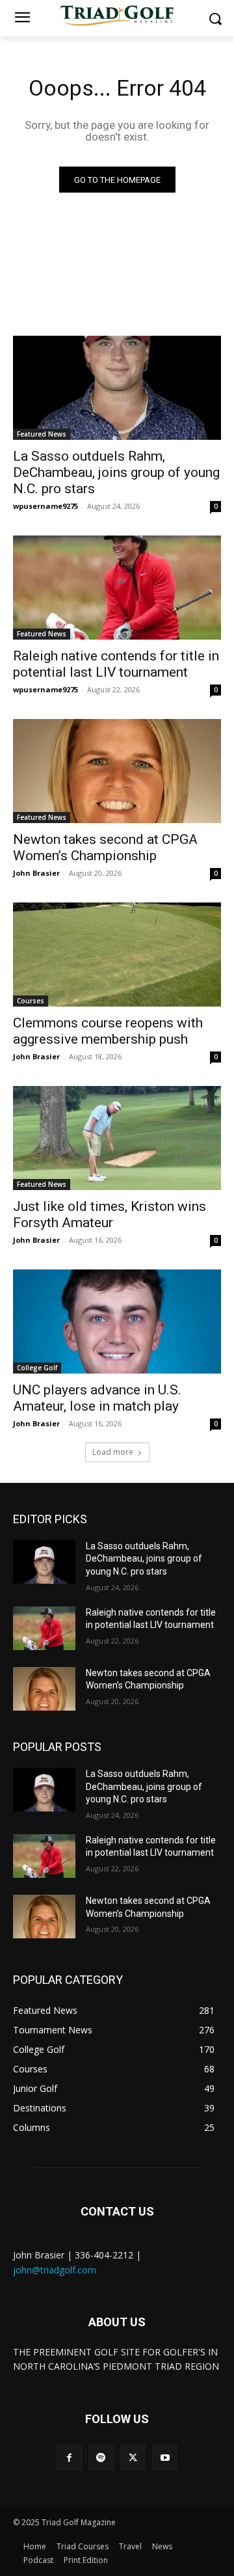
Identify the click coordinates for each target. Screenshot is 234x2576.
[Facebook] (69, 2458)
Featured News (42, 434)
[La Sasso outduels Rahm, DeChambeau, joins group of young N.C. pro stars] (117, 388)
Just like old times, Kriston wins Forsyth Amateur (110, 1214)
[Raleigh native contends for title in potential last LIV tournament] (117, 588)
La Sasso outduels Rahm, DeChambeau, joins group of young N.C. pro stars (116, 472)
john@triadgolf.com (55, 2270)
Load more (113, 1452)
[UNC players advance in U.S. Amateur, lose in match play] (117, 1322)
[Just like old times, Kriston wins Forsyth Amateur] (117, 1138)
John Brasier (36, 873)
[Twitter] (133, 2458)
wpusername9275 (45, 506)
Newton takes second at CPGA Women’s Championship (105, 847)
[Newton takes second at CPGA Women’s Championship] (117, 771)
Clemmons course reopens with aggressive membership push (108, 1031)
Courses (31, 1001)
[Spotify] (101, 2458)
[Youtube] (165, 2458)
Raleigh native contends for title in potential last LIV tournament (116, 664)
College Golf (37, 1368)
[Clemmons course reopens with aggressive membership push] (117, 955)
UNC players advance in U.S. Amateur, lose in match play (97, 1398)
